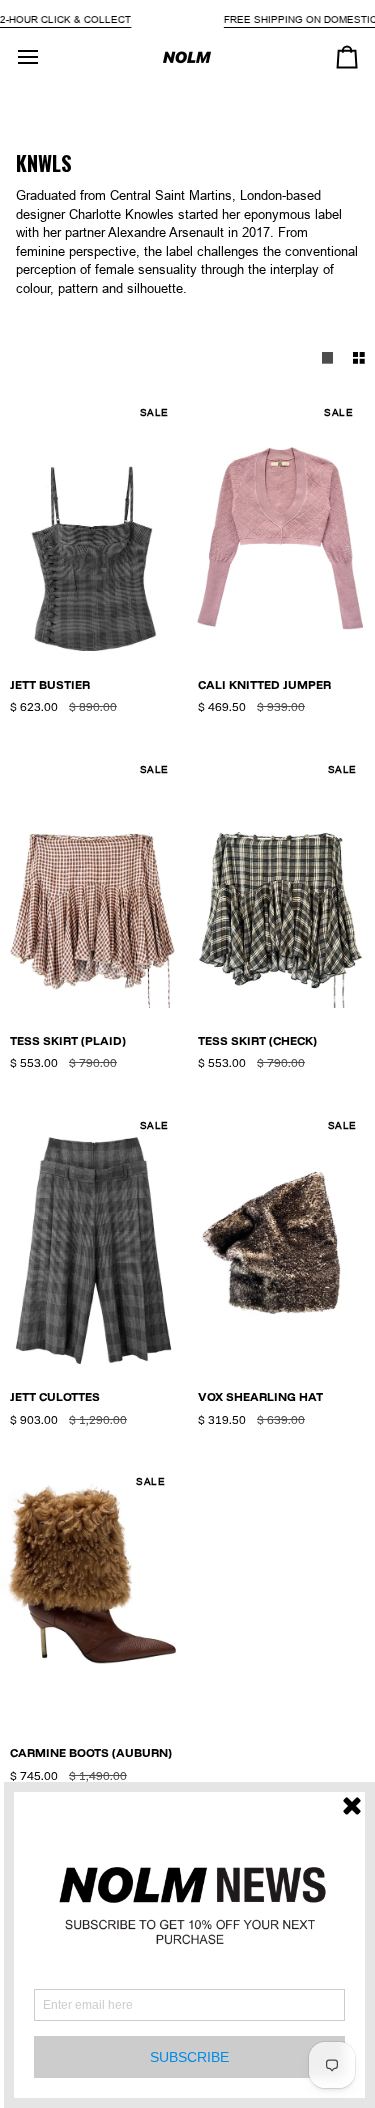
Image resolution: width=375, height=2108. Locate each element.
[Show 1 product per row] (328, 358)
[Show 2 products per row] (359, 358)
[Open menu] (46, 57)
